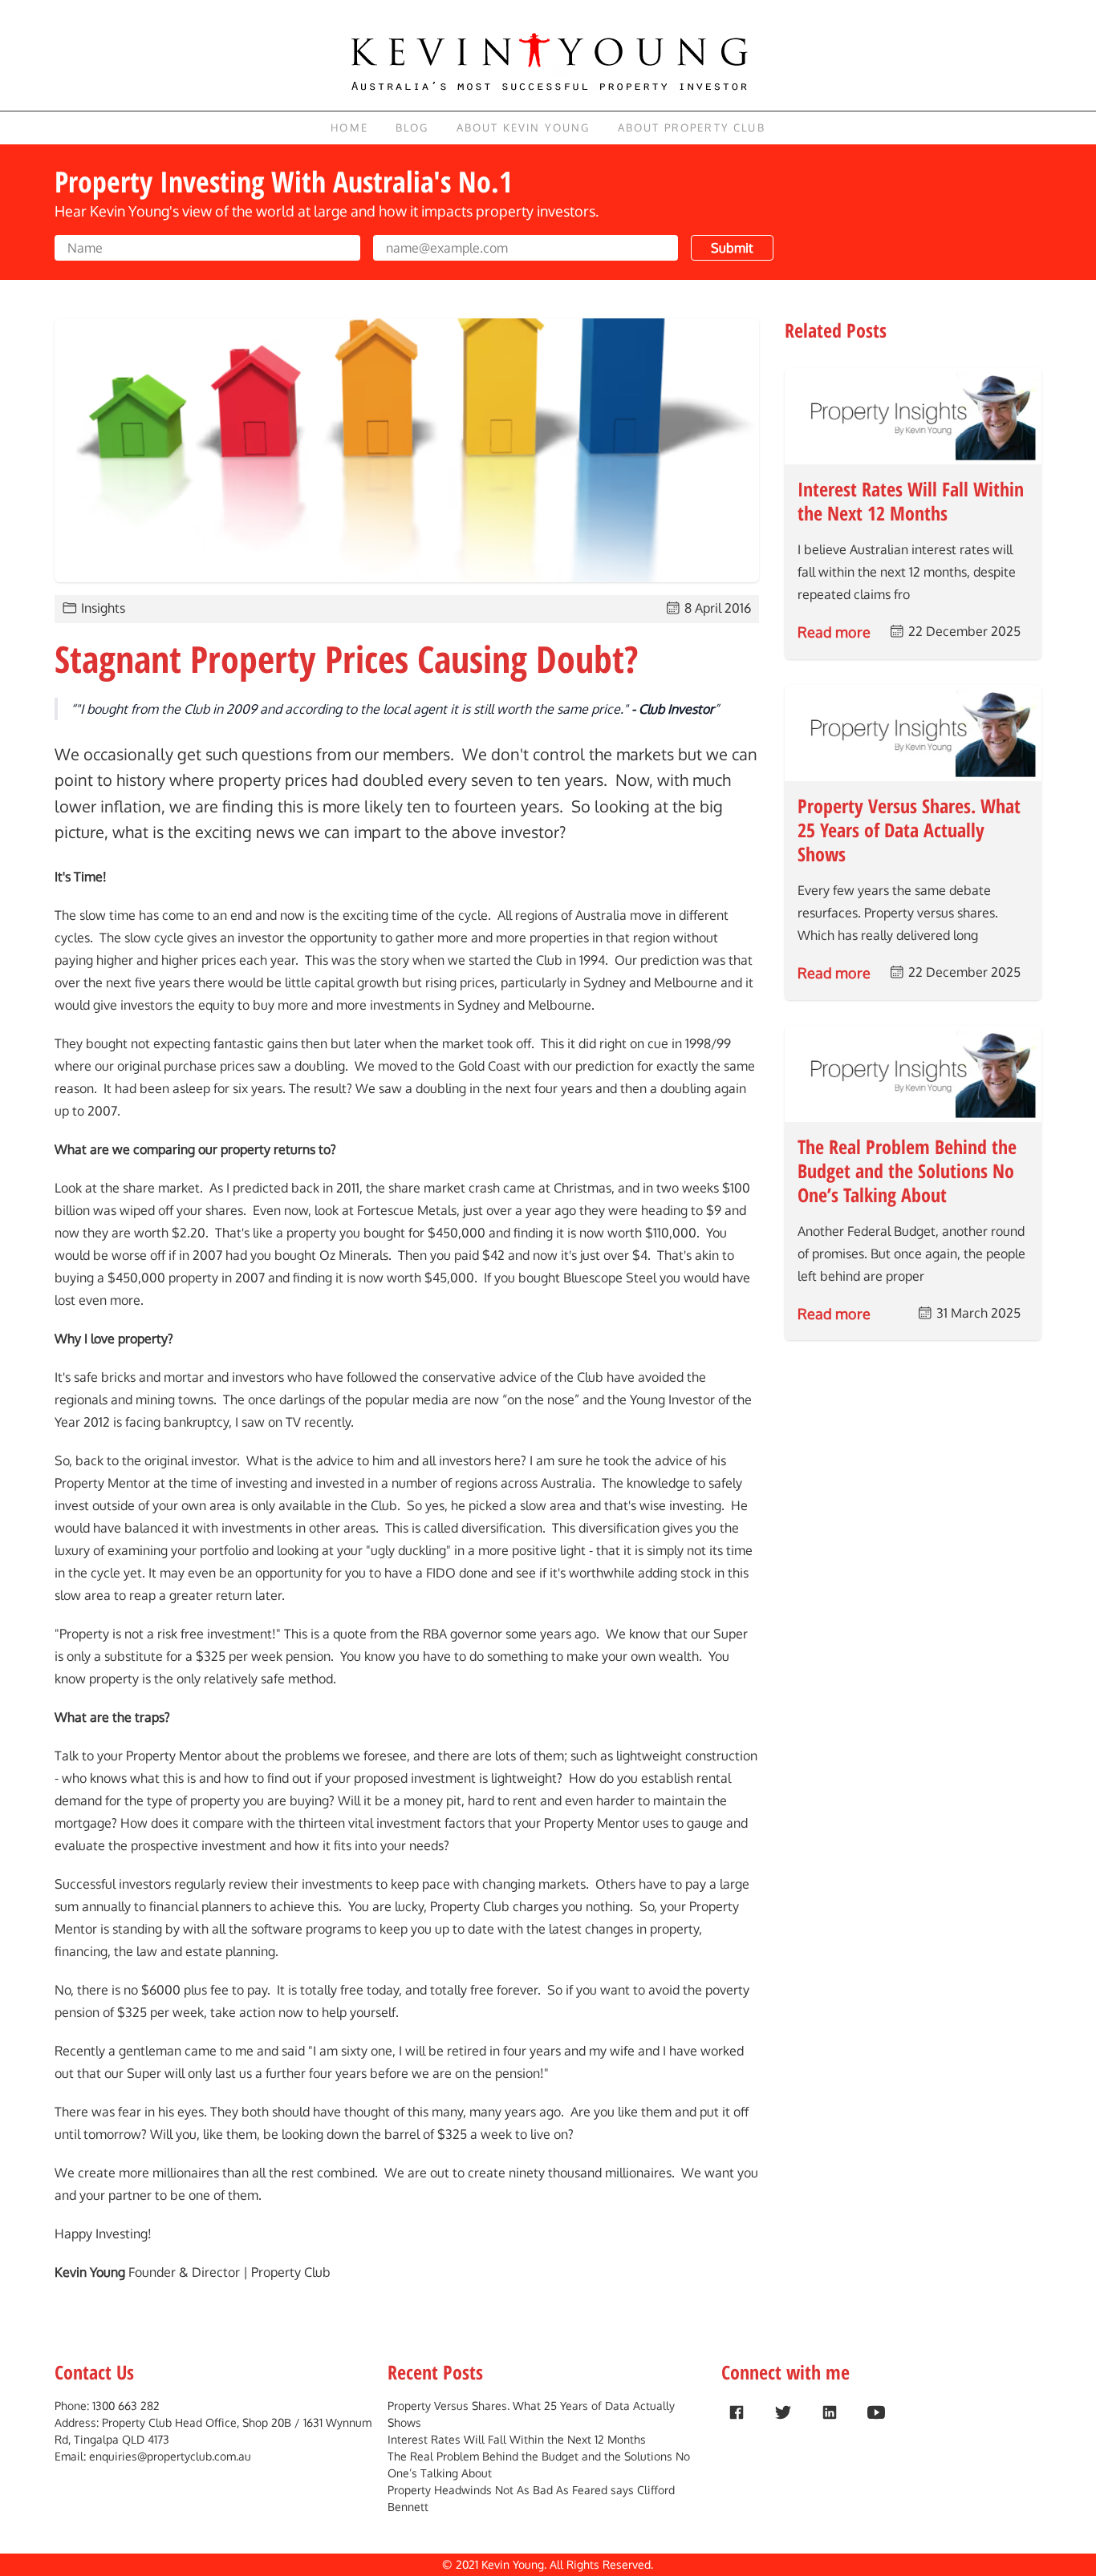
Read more (834, 632)
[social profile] (737, 2412)
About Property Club (692, 128)
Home (349, 128)
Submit (732, 248)
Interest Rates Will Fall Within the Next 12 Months (517, 2439)
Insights (103, 608)
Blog (412, 128)
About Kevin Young (524, 128)
